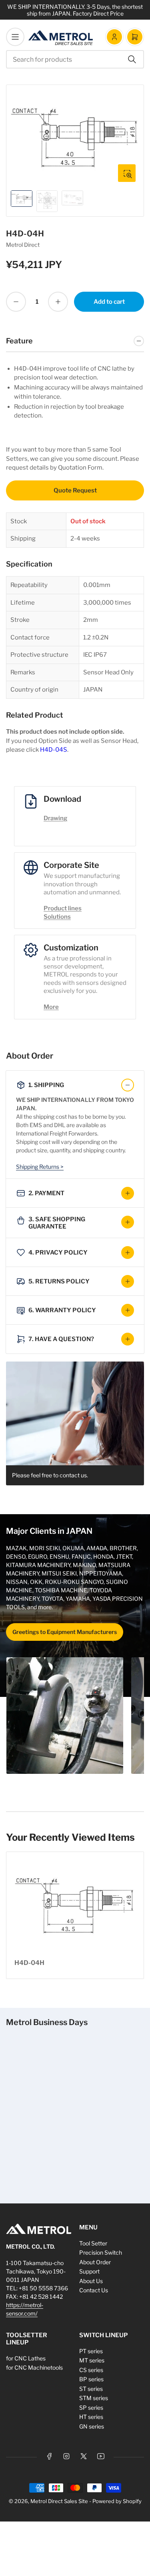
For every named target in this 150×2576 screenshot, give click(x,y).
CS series (91, 2370)
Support (89, 2271)
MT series (92, 2360)
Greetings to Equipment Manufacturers (65, 1632)
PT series (91, 2351)
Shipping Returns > (40, 1167)
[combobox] (75, 59)
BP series (91, 2379)
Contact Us (94, 2290)
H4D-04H (29, 1963)
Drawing (55, 818)
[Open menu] (15, 37)
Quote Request (75, 490)
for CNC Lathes (26, 2358)
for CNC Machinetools (34, 2367)
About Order (95, 2262)
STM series (94, 2398)
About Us (91, 2281)
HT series (91, 2417)
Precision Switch (101, 2252)
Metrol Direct (23, 245)
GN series (92, 2426)
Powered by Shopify (117, 2501)
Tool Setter (93, 2243)
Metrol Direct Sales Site (59, 2501)
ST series (91, 2389)
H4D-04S (54, 750)
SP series (91, 2408)
